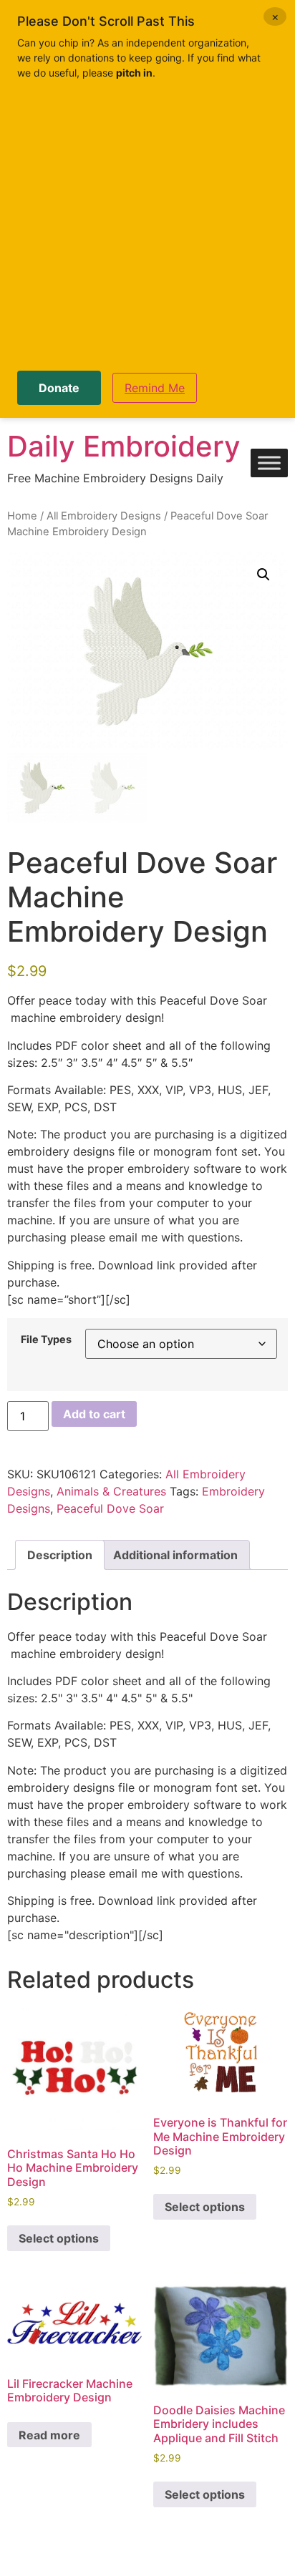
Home (22, 516)
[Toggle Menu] (269, 463)
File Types (46, 1340)
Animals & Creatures (111, 1491)
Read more (49, 2435)
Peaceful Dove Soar (110, 1508)
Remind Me (155, 388)
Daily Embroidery (124, 446)
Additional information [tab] (175, 1555)
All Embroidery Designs (104, 516)
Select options (59, 2238)
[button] (263, 575)
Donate (59, 388)
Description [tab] (60, 1555)
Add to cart (94, 1414)
